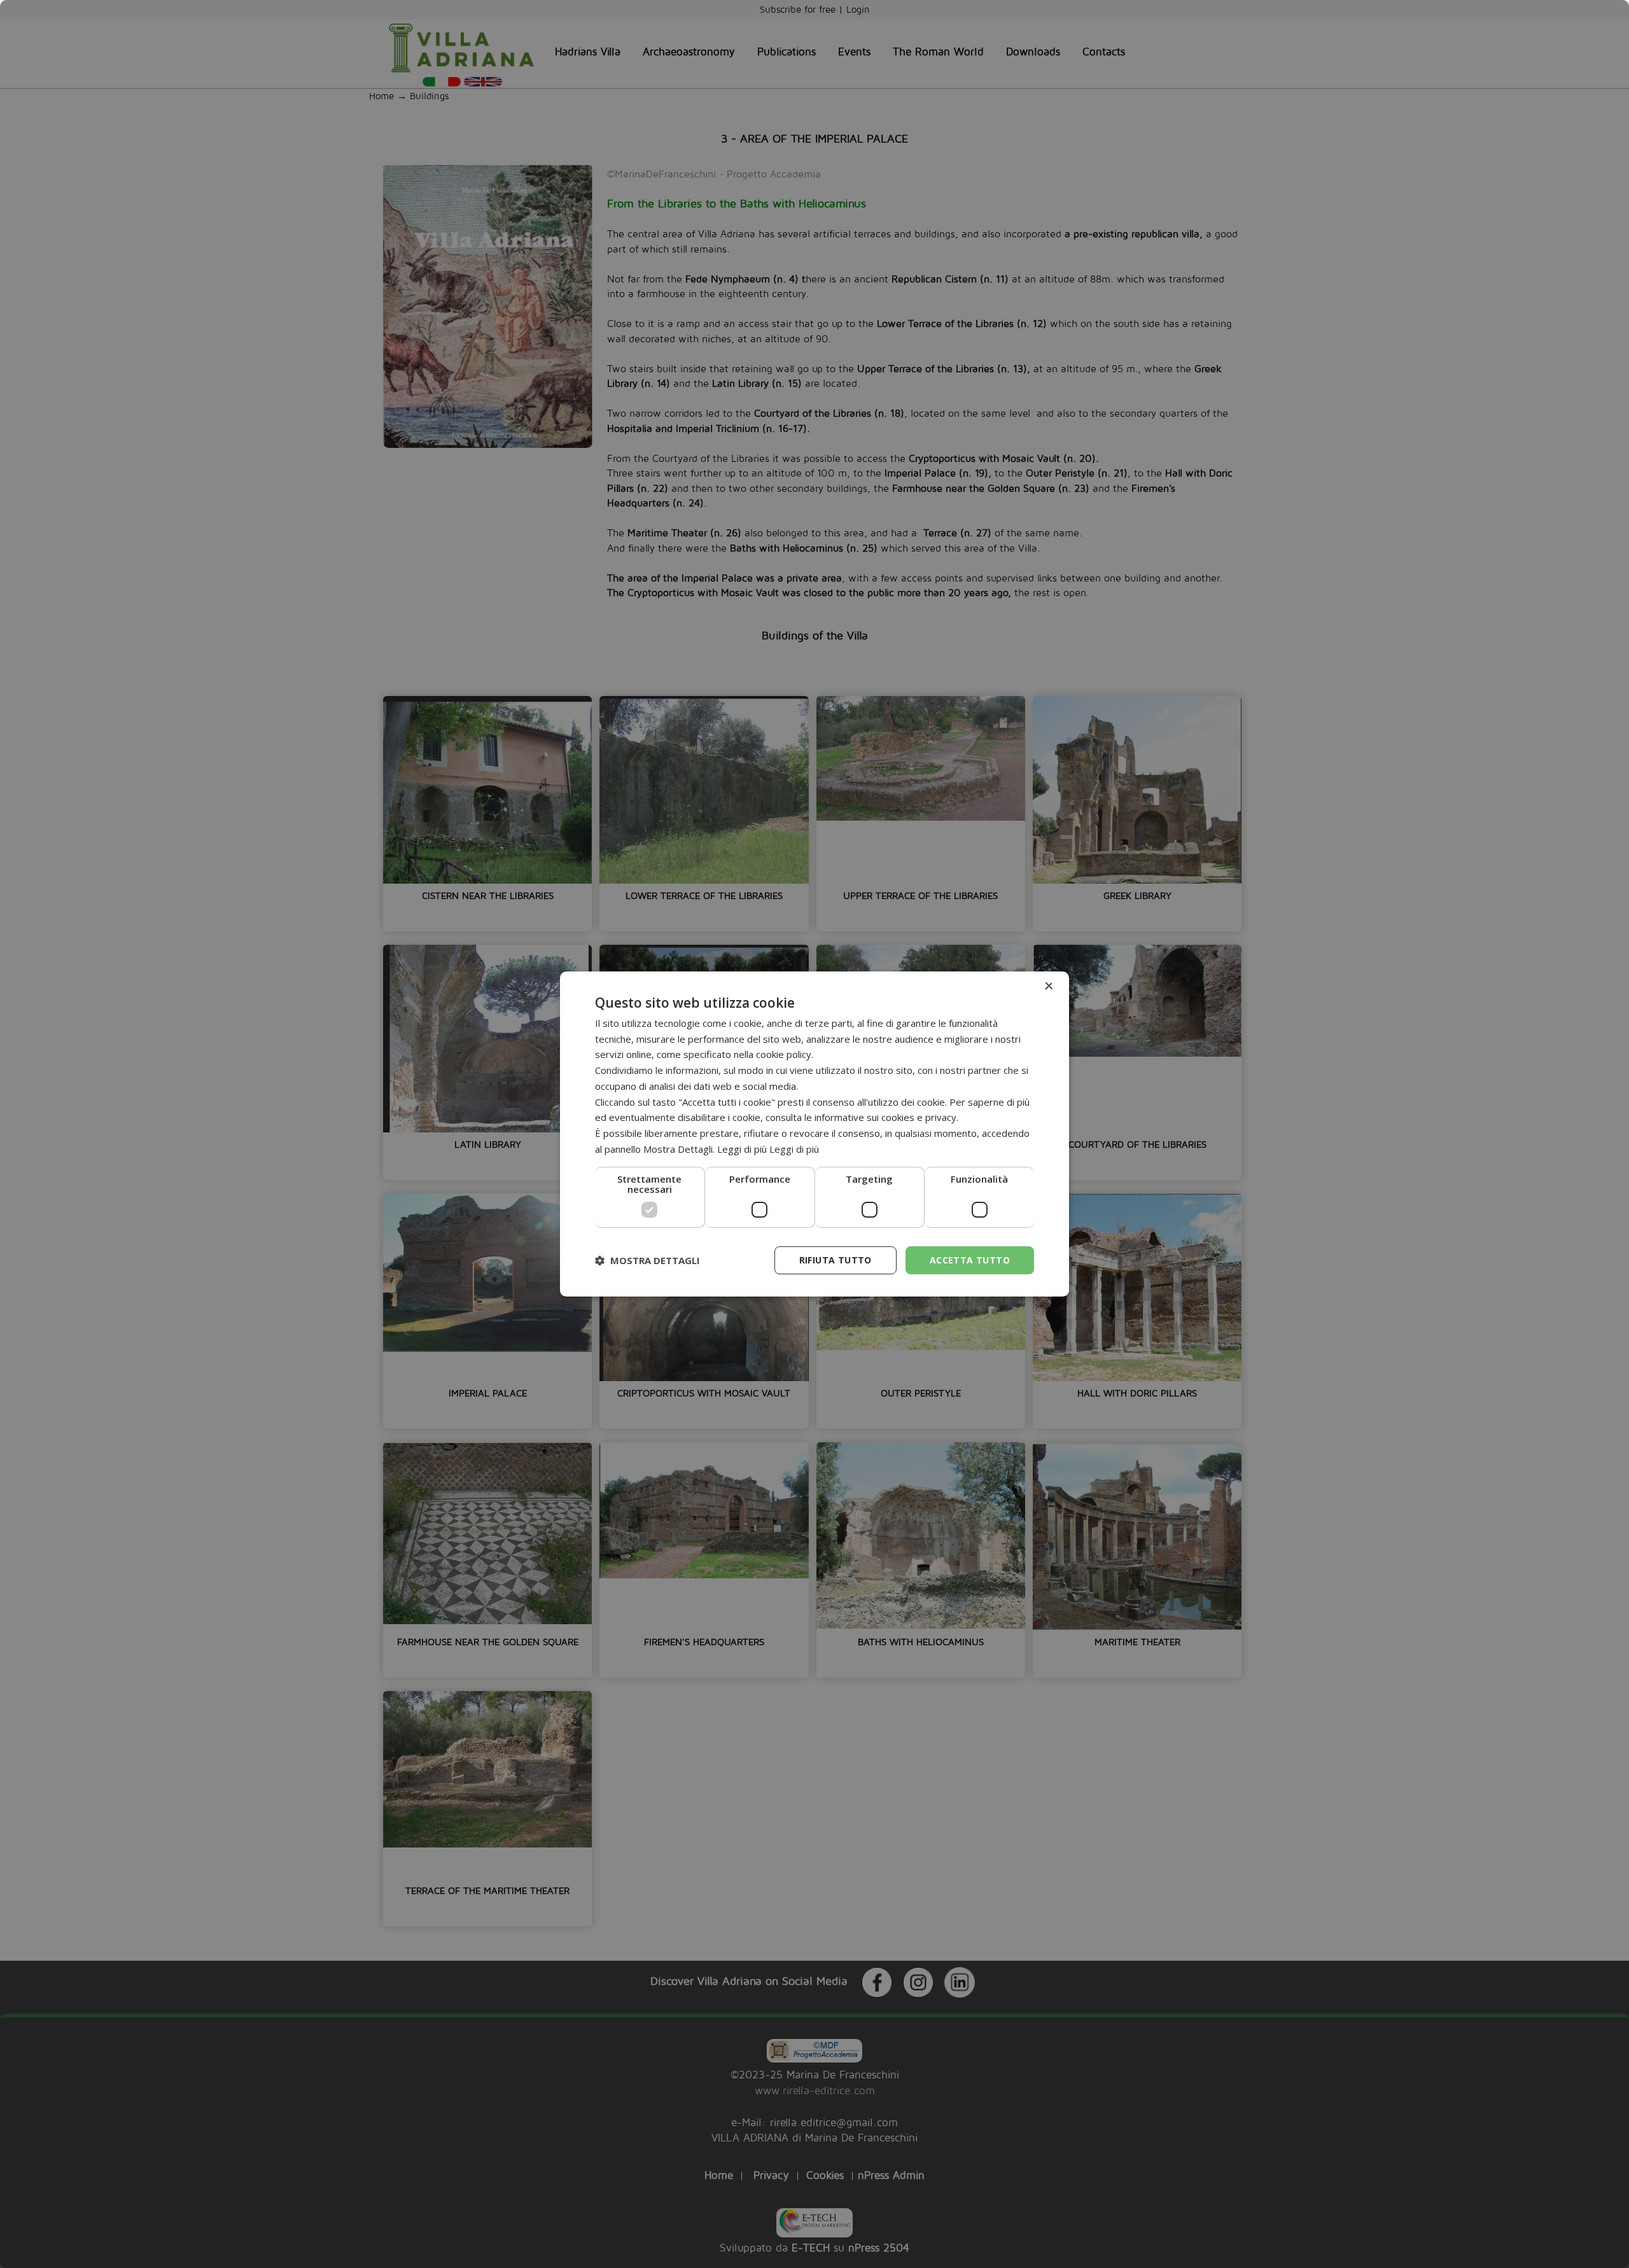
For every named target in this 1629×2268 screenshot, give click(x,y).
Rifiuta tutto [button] (835, 1260)
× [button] (1048, 986)
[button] (647, 1260)
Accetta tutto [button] (970, 1260)
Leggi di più (794, 1149)
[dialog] (814, 1134)
